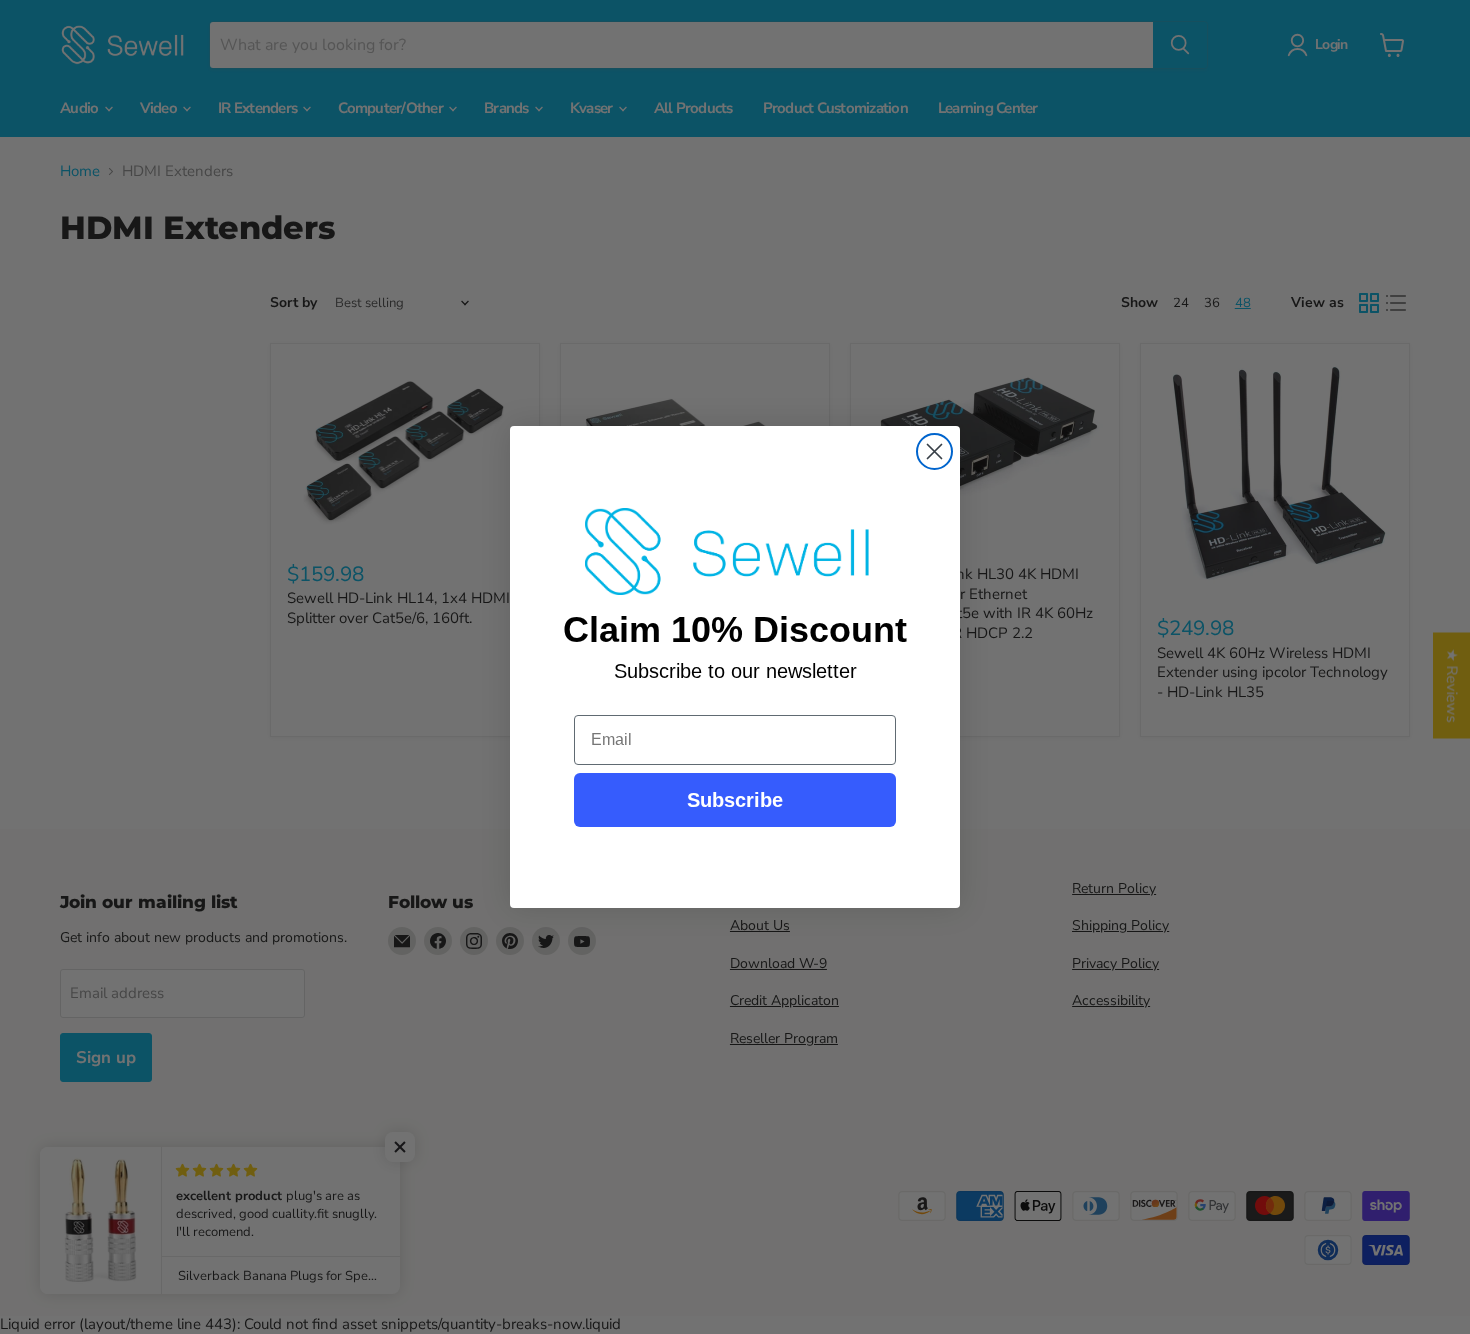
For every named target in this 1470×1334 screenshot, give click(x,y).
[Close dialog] (934, 451)
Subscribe (735, 800)
